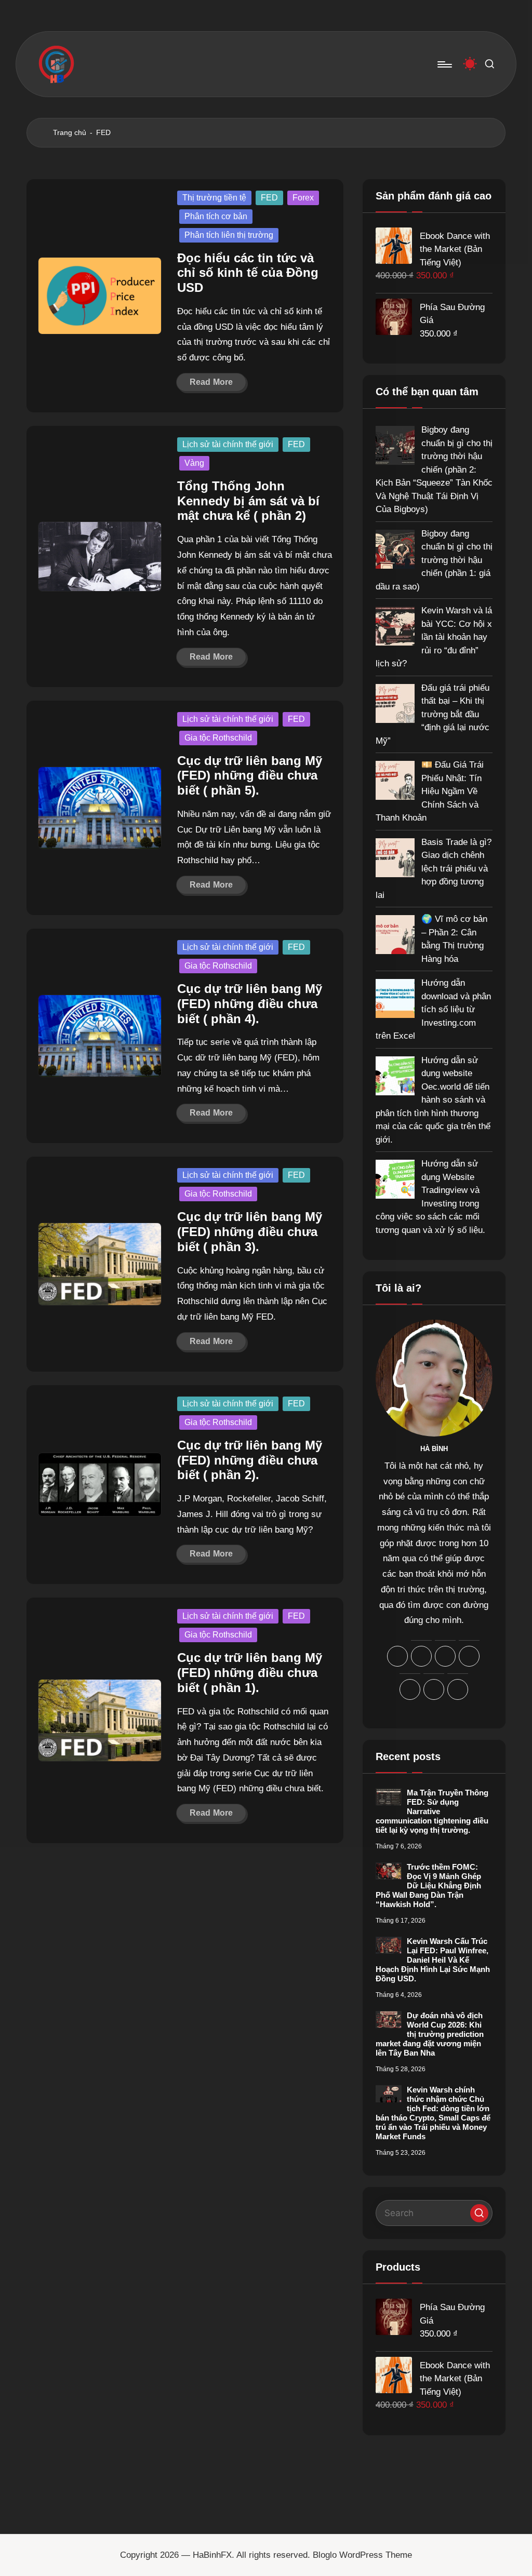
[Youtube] (458, 1689)
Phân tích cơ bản (216, 216)
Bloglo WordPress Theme (362, 2555)
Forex (303, 198)
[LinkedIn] (469, 1656)
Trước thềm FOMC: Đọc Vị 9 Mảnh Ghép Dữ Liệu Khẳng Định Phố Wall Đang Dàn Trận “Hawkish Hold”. (428, 1886)
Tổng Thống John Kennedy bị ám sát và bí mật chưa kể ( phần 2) (248, 501)
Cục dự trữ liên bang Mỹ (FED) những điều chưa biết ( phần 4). (250, 1004)
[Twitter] (434, 1689)
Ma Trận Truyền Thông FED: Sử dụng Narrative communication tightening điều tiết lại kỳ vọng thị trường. (432, 1811)
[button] (479, 2213)
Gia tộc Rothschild (218, 738)
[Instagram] (445, 1656)
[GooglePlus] (421, 1656)
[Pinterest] (410, 1689)
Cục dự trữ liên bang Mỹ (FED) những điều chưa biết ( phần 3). (250, 1232)
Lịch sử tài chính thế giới (228, 444)
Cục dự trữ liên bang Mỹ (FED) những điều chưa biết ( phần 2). (250, 1460)
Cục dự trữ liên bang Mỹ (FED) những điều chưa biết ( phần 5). (250, 776)
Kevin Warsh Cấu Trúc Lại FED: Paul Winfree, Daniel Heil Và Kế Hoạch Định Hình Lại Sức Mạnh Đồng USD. (433, 1960)
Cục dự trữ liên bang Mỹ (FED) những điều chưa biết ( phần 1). (250, 1673)
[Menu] (444, 64)
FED (269, 198)
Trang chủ (70, 132)
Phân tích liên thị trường (229, 235)
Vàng (194, 463)
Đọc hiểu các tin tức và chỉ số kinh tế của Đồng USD (248, 273)
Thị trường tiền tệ (214, 198)
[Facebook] (397, 1656)
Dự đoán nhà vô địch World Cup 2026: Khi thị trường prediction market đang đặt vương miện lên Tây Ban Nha (430, 2034)
